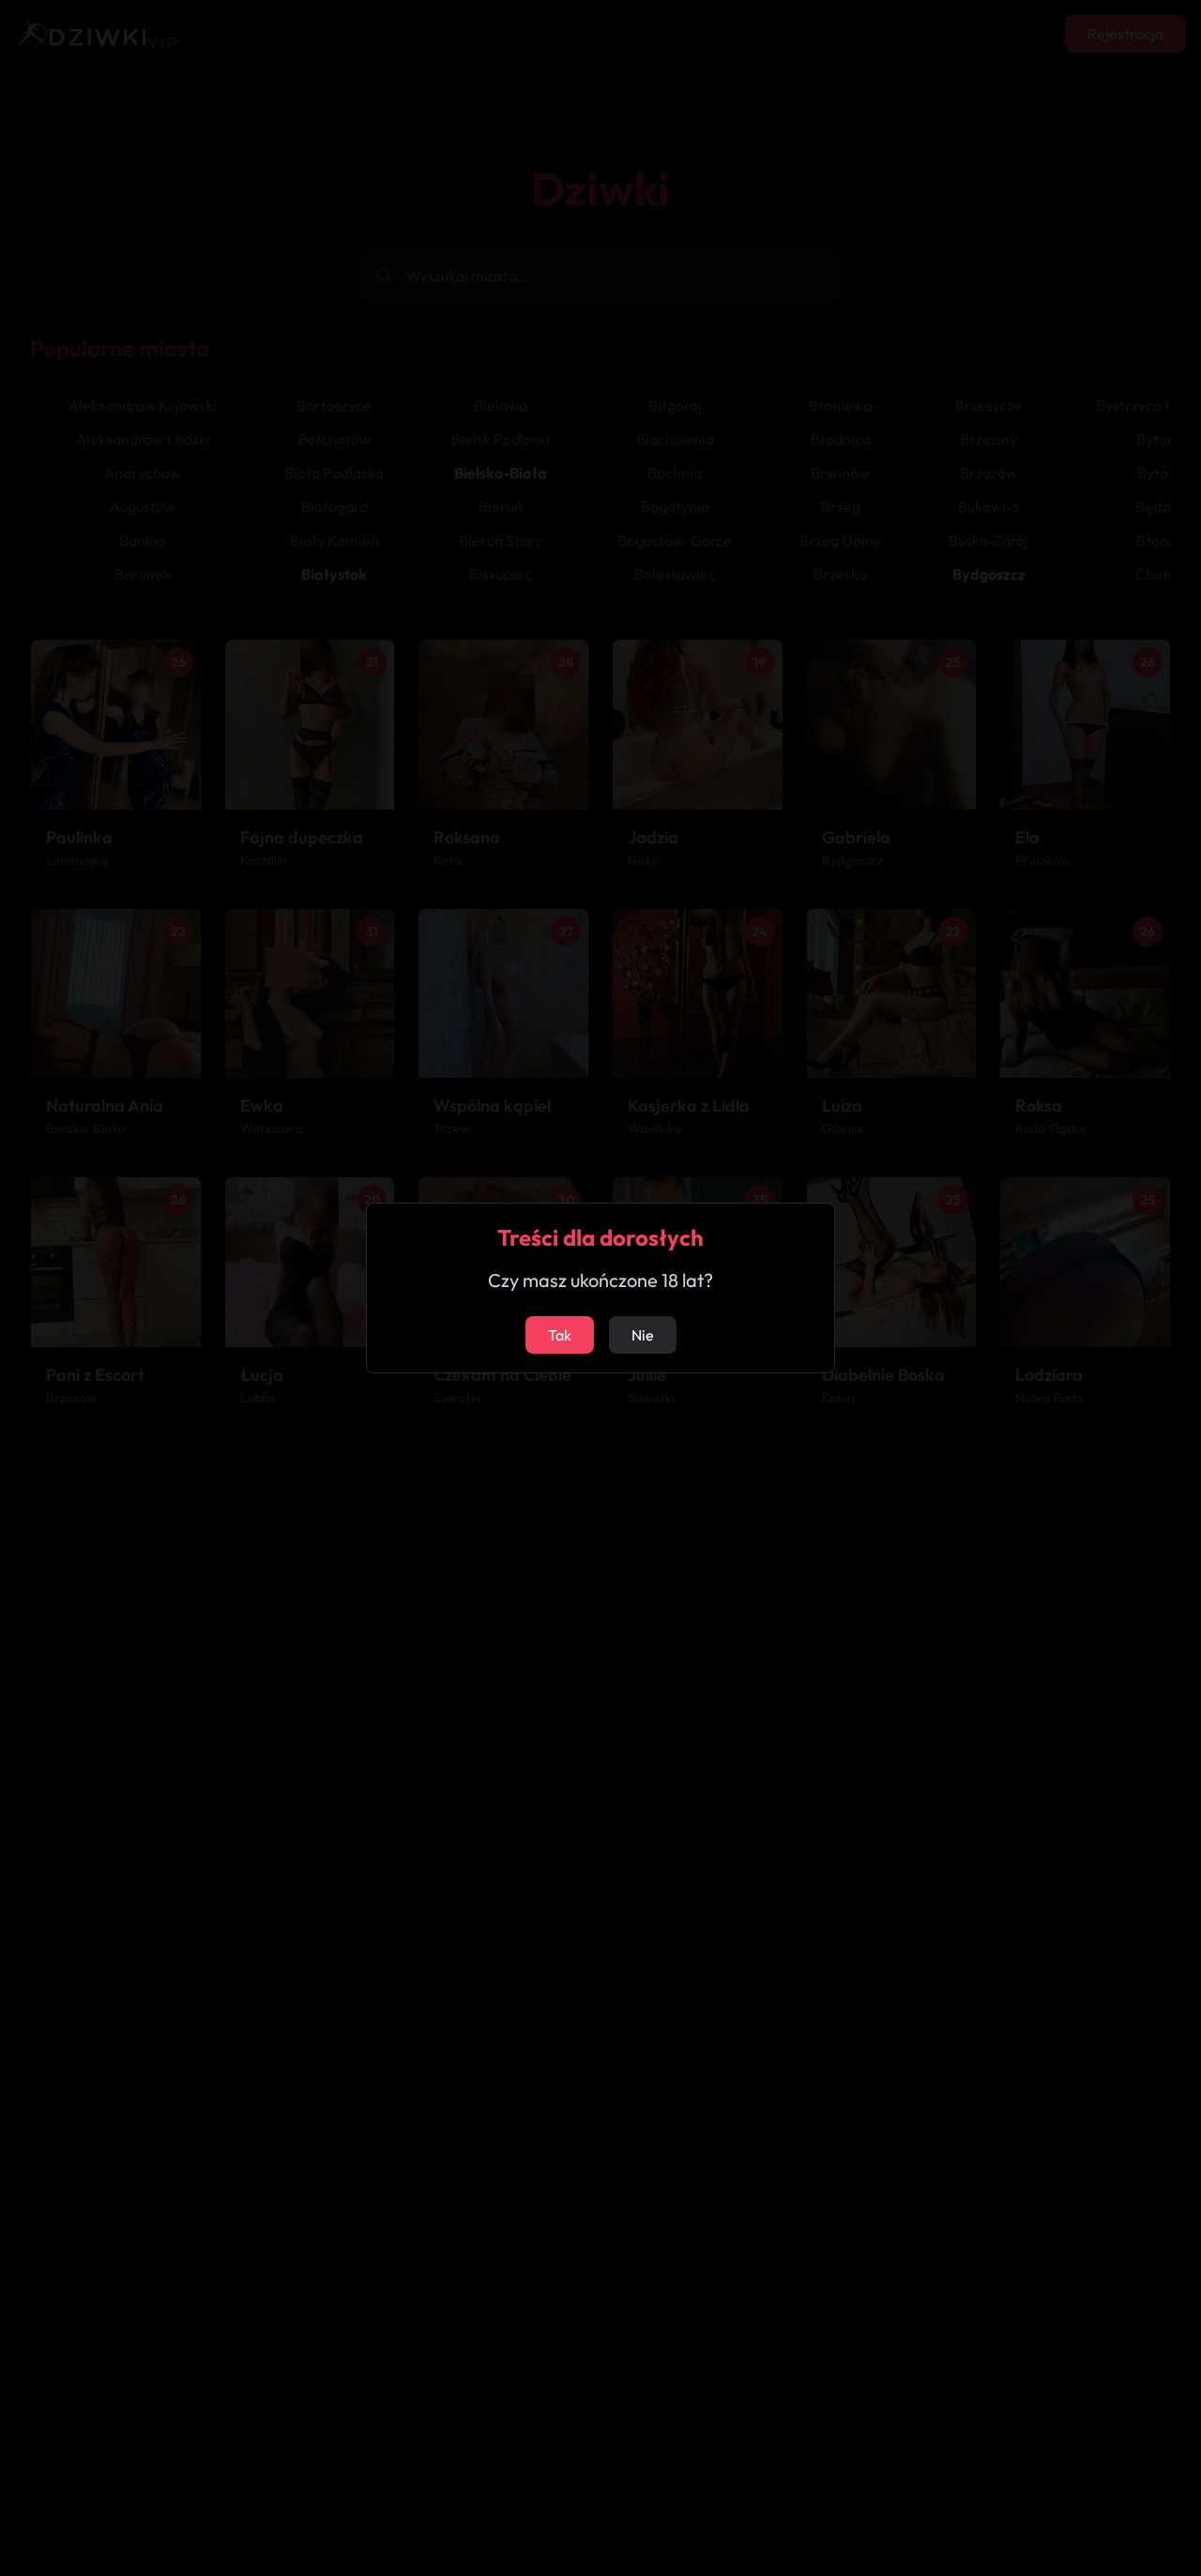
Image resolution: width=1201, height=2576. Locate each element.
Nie (643, 1335)
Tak (560, 1335)
